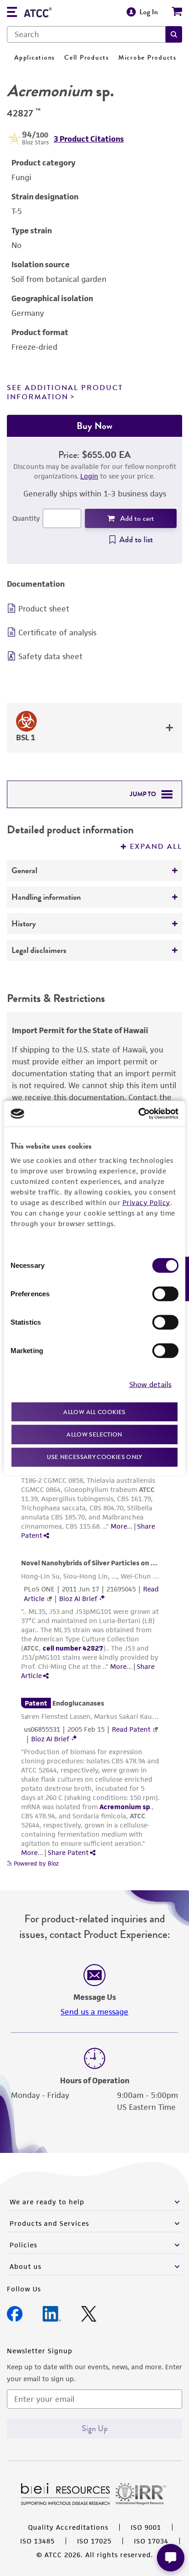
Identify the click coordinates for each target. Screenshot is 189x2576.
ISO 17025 (94, 2541)
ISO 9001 (146, 2527)
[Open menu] (12, 13)
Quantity (26, 518)
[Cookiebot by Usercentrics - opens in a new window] (138, 1114)
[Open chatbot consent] (171, 2558)
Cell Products (87, 58)
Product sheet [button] (44, 609)
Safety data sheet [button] (50, 656)
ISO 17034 (151, 2541)
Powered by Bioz (35, 1863)
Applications (35, 58)
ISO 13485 (37, 2541)
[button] (174, 34)
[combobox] (86, 34)
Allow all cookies (94, 1412)
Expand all (156, 847)
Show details (150, 1384)
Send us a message (94, 2012)
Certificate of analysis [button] (57, 633)
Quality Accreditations (68, 2527)
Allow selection (94, 1434)
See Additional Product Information (65, 392)
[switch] (165, 1294)
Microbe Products (147, 58)
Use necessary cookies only (94, 1456)
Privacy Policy (146, 1202)
